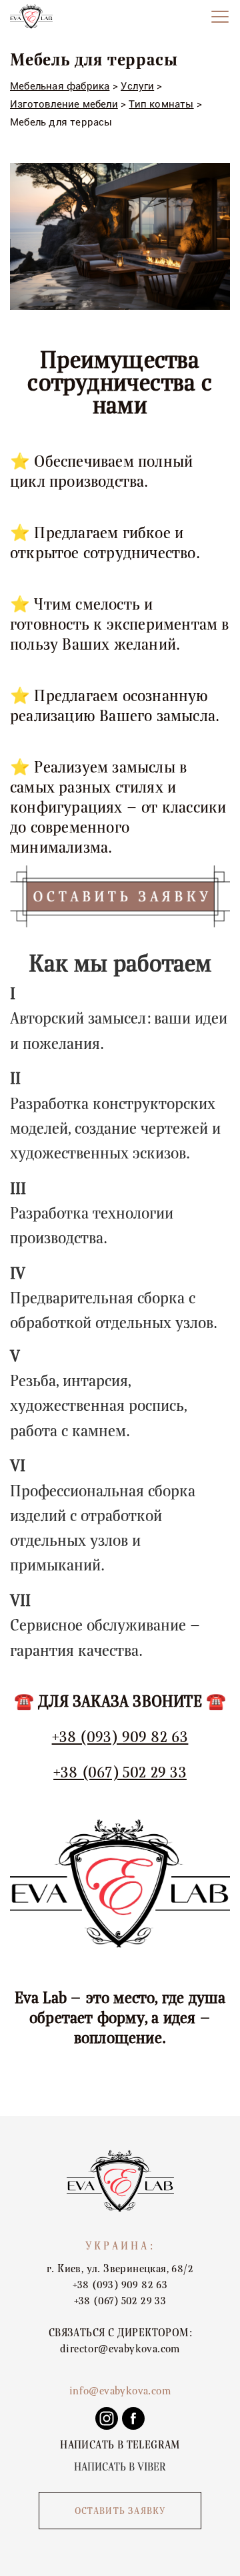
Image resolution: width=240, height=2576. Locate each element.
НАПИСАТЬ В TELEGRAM (120, 2445)
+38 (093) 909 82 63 (120, 1737)
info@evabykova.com (120, 2391)
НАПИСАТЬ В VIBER (120, 2467)
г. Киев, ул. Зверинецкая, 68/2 (120, 2269)
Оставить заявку (120, 2511)
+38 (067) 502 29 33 (120, 1772)
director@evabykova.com (120, 2349)
